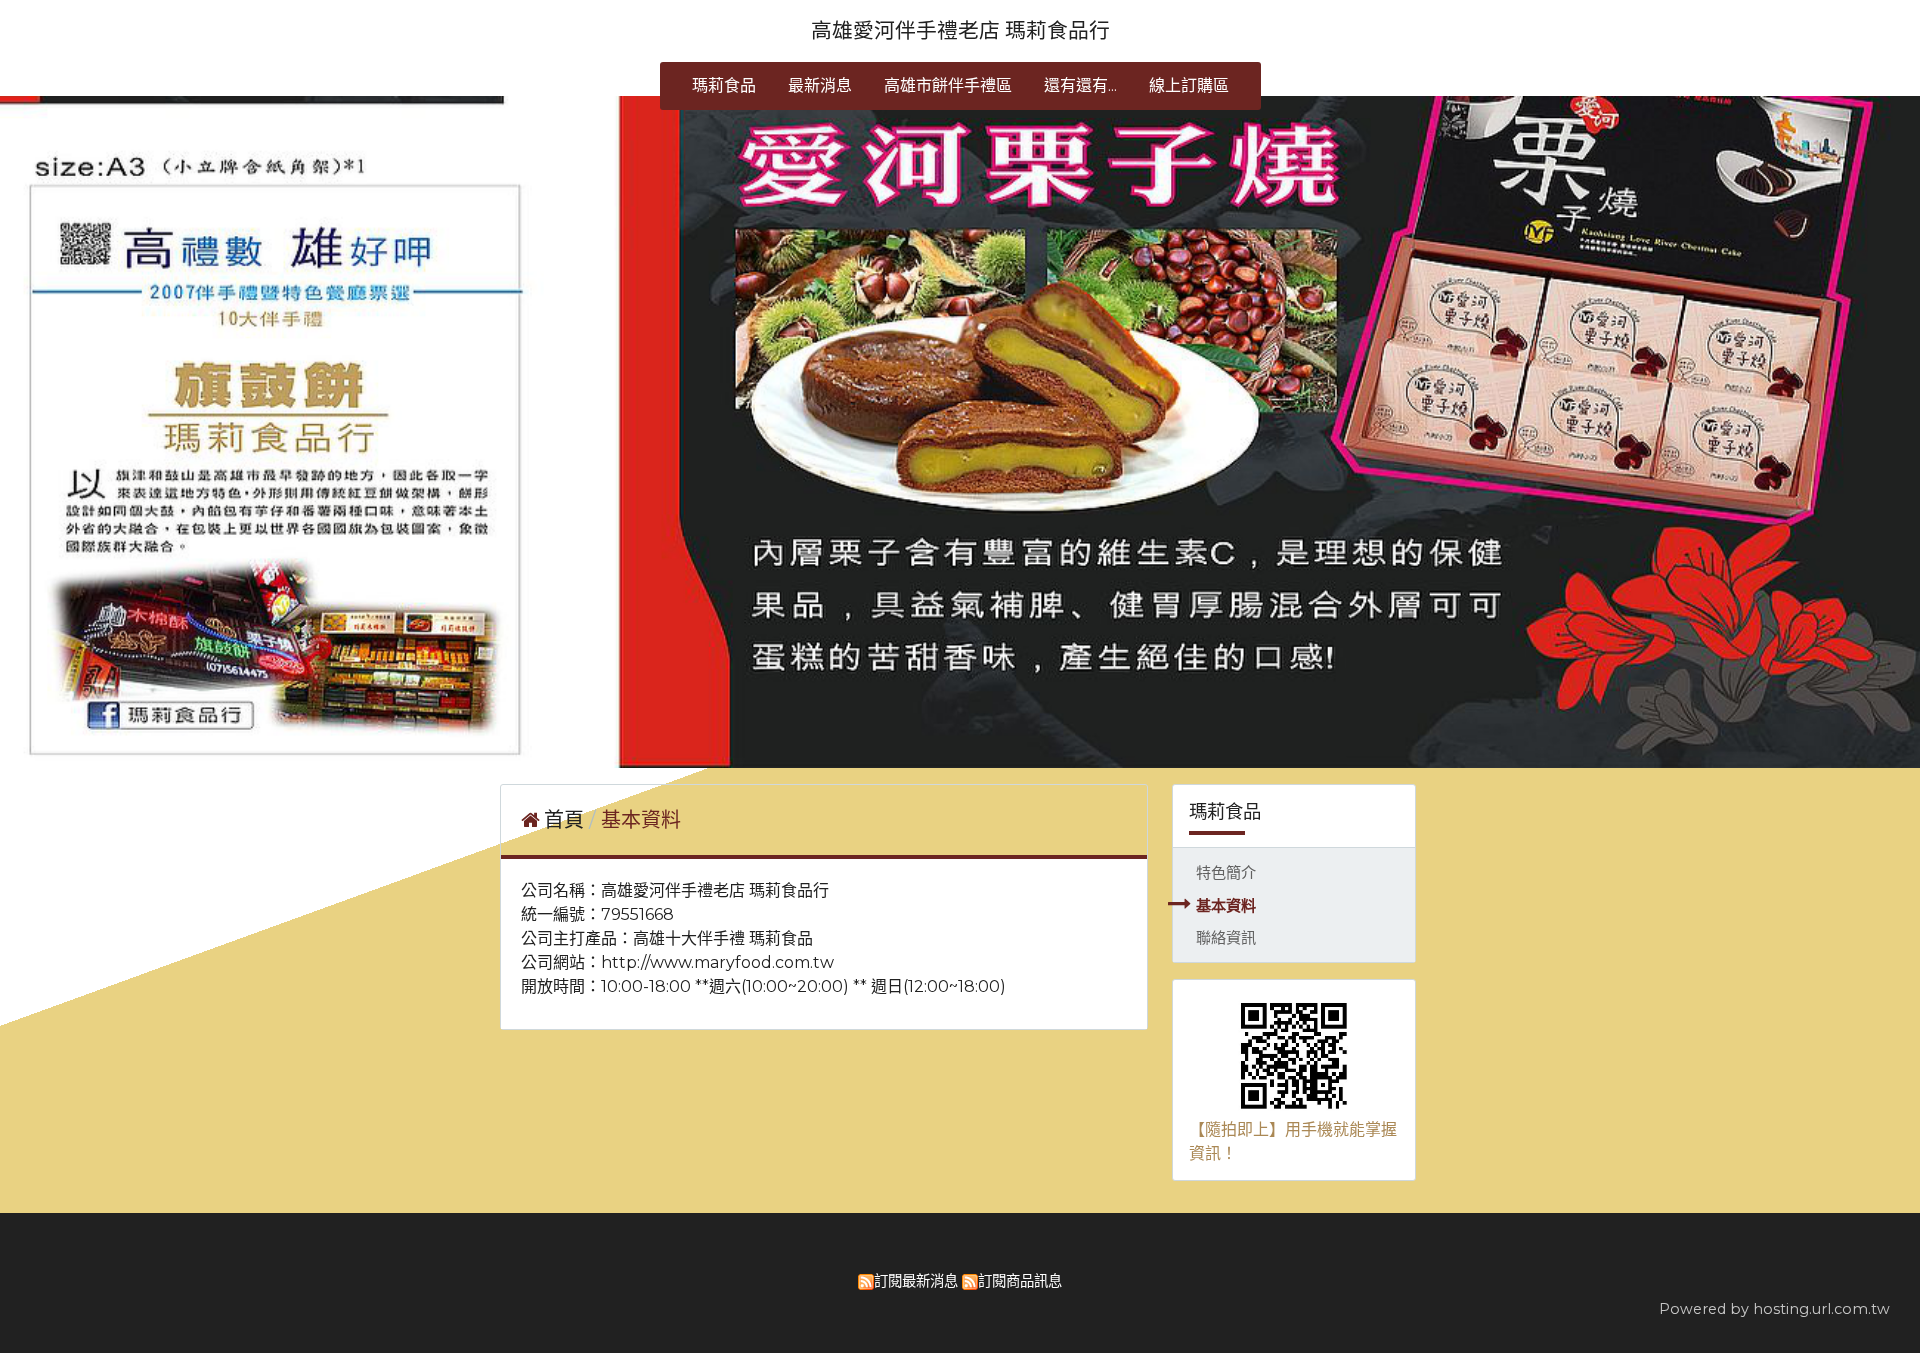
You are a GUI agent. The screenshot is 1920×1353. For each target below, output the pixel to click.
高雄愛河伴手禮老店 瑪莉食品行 (960, 30)
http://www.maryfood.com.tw (717, 962)
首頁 (564, 820)
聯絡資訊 (1226, 937)
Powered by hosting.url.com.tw (1774, 1309)
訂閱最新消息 (916, 1281)
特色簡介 (1226, 872)
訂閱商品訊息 (1020, 1281)
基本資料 (1226, 905)
